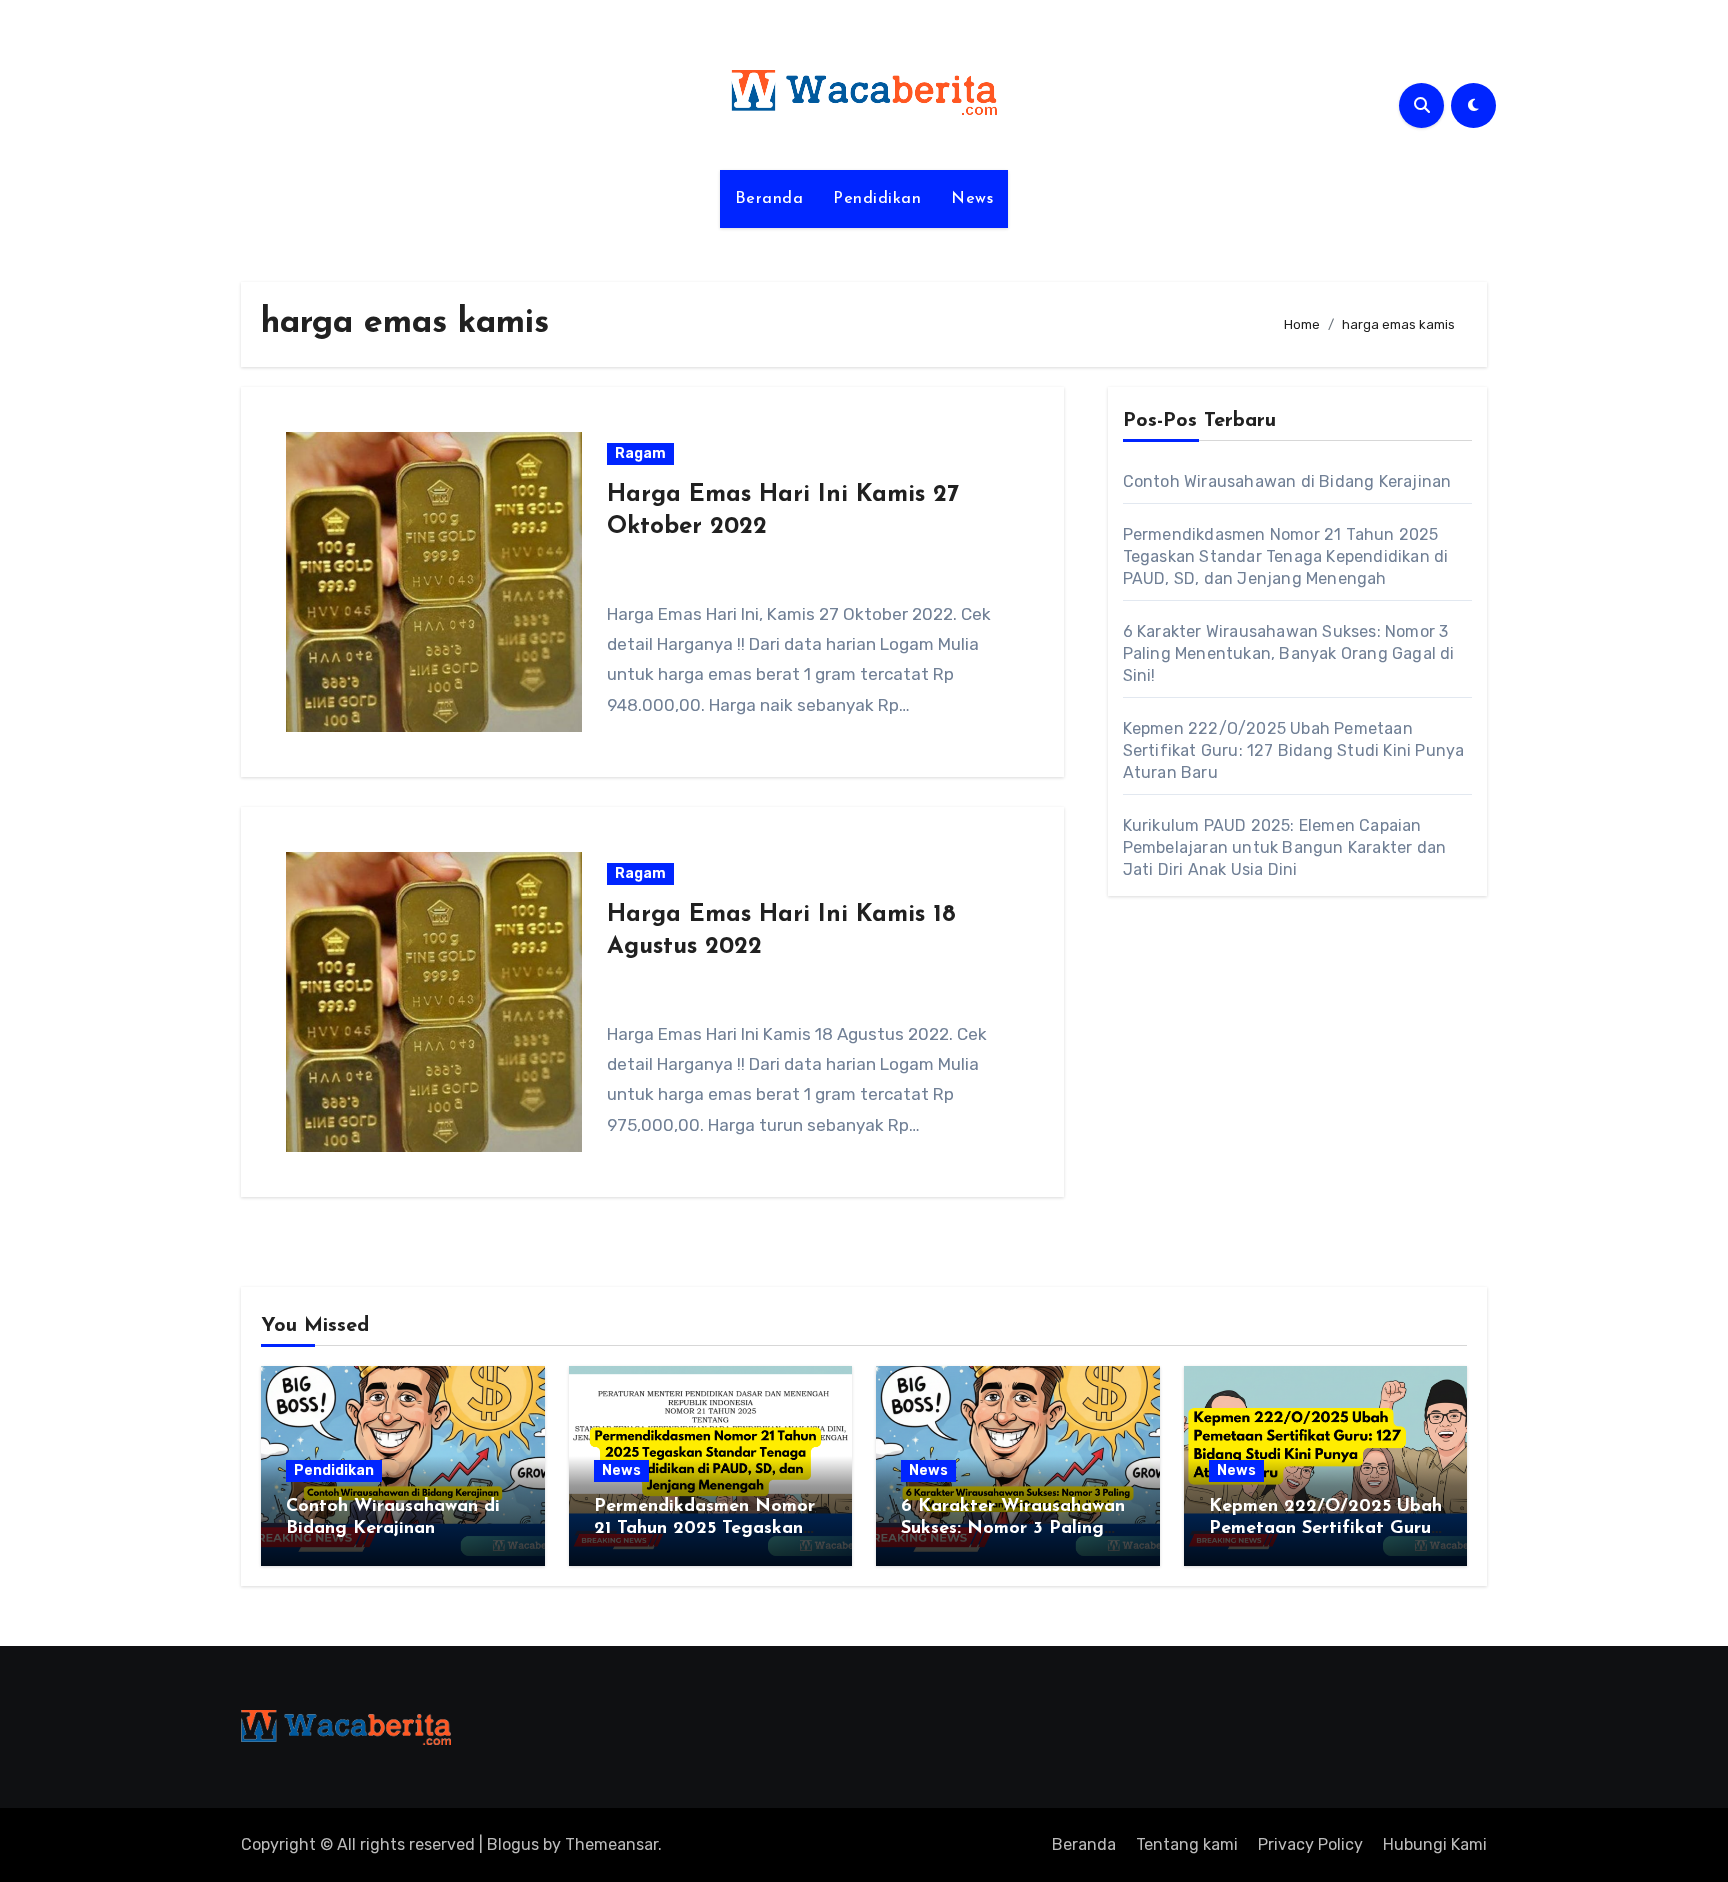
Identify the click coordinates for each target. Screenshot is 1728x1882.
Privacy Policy (1310, 1844)
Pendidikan (877, 199)
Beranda (769, 199)
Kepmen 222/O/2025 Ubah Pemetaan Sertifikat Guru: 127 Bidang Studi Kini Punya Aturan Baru (1294, 750)
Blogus (513, 1844)
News (972, 199)
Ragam (640, 453)
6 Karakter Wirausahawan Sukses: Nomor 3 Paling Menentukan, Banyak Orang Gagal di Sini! (1289, 653)
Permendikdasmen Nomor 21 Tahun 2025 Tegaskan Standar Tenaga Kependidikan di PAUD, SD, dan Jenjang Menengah (1286, 556)
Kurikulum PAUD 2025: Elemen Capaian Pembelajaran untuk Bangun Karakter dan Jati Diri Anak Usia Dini (1285, 847)
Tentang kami (1187, 1844)
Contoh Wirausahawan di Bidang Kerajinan (1287, 481)
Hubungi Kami (1435, 1844)
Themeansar (611, 1844)
